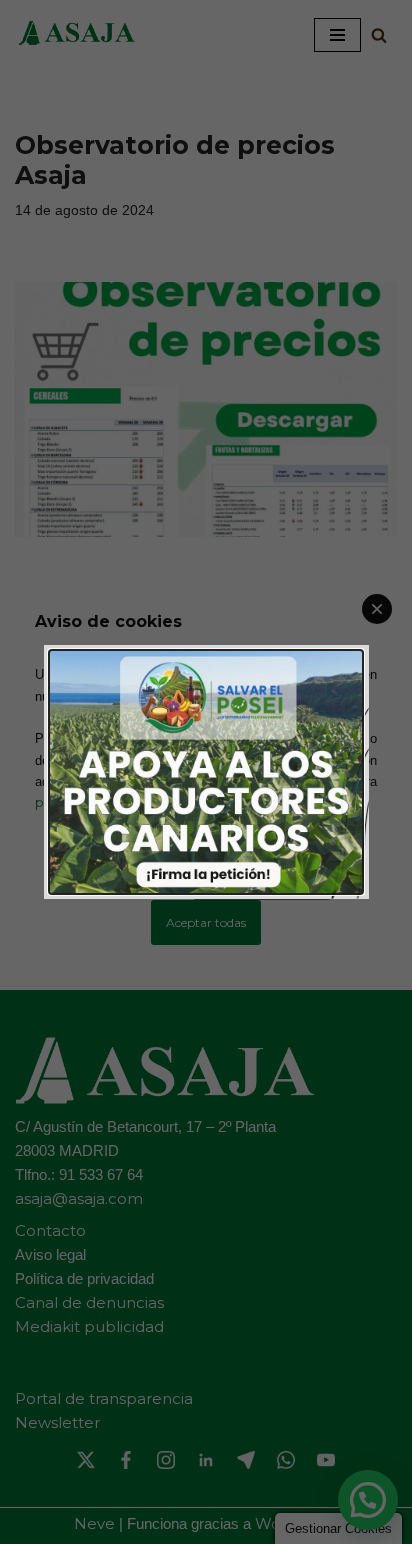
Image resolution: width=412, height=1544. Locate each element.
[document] (206, 772)
